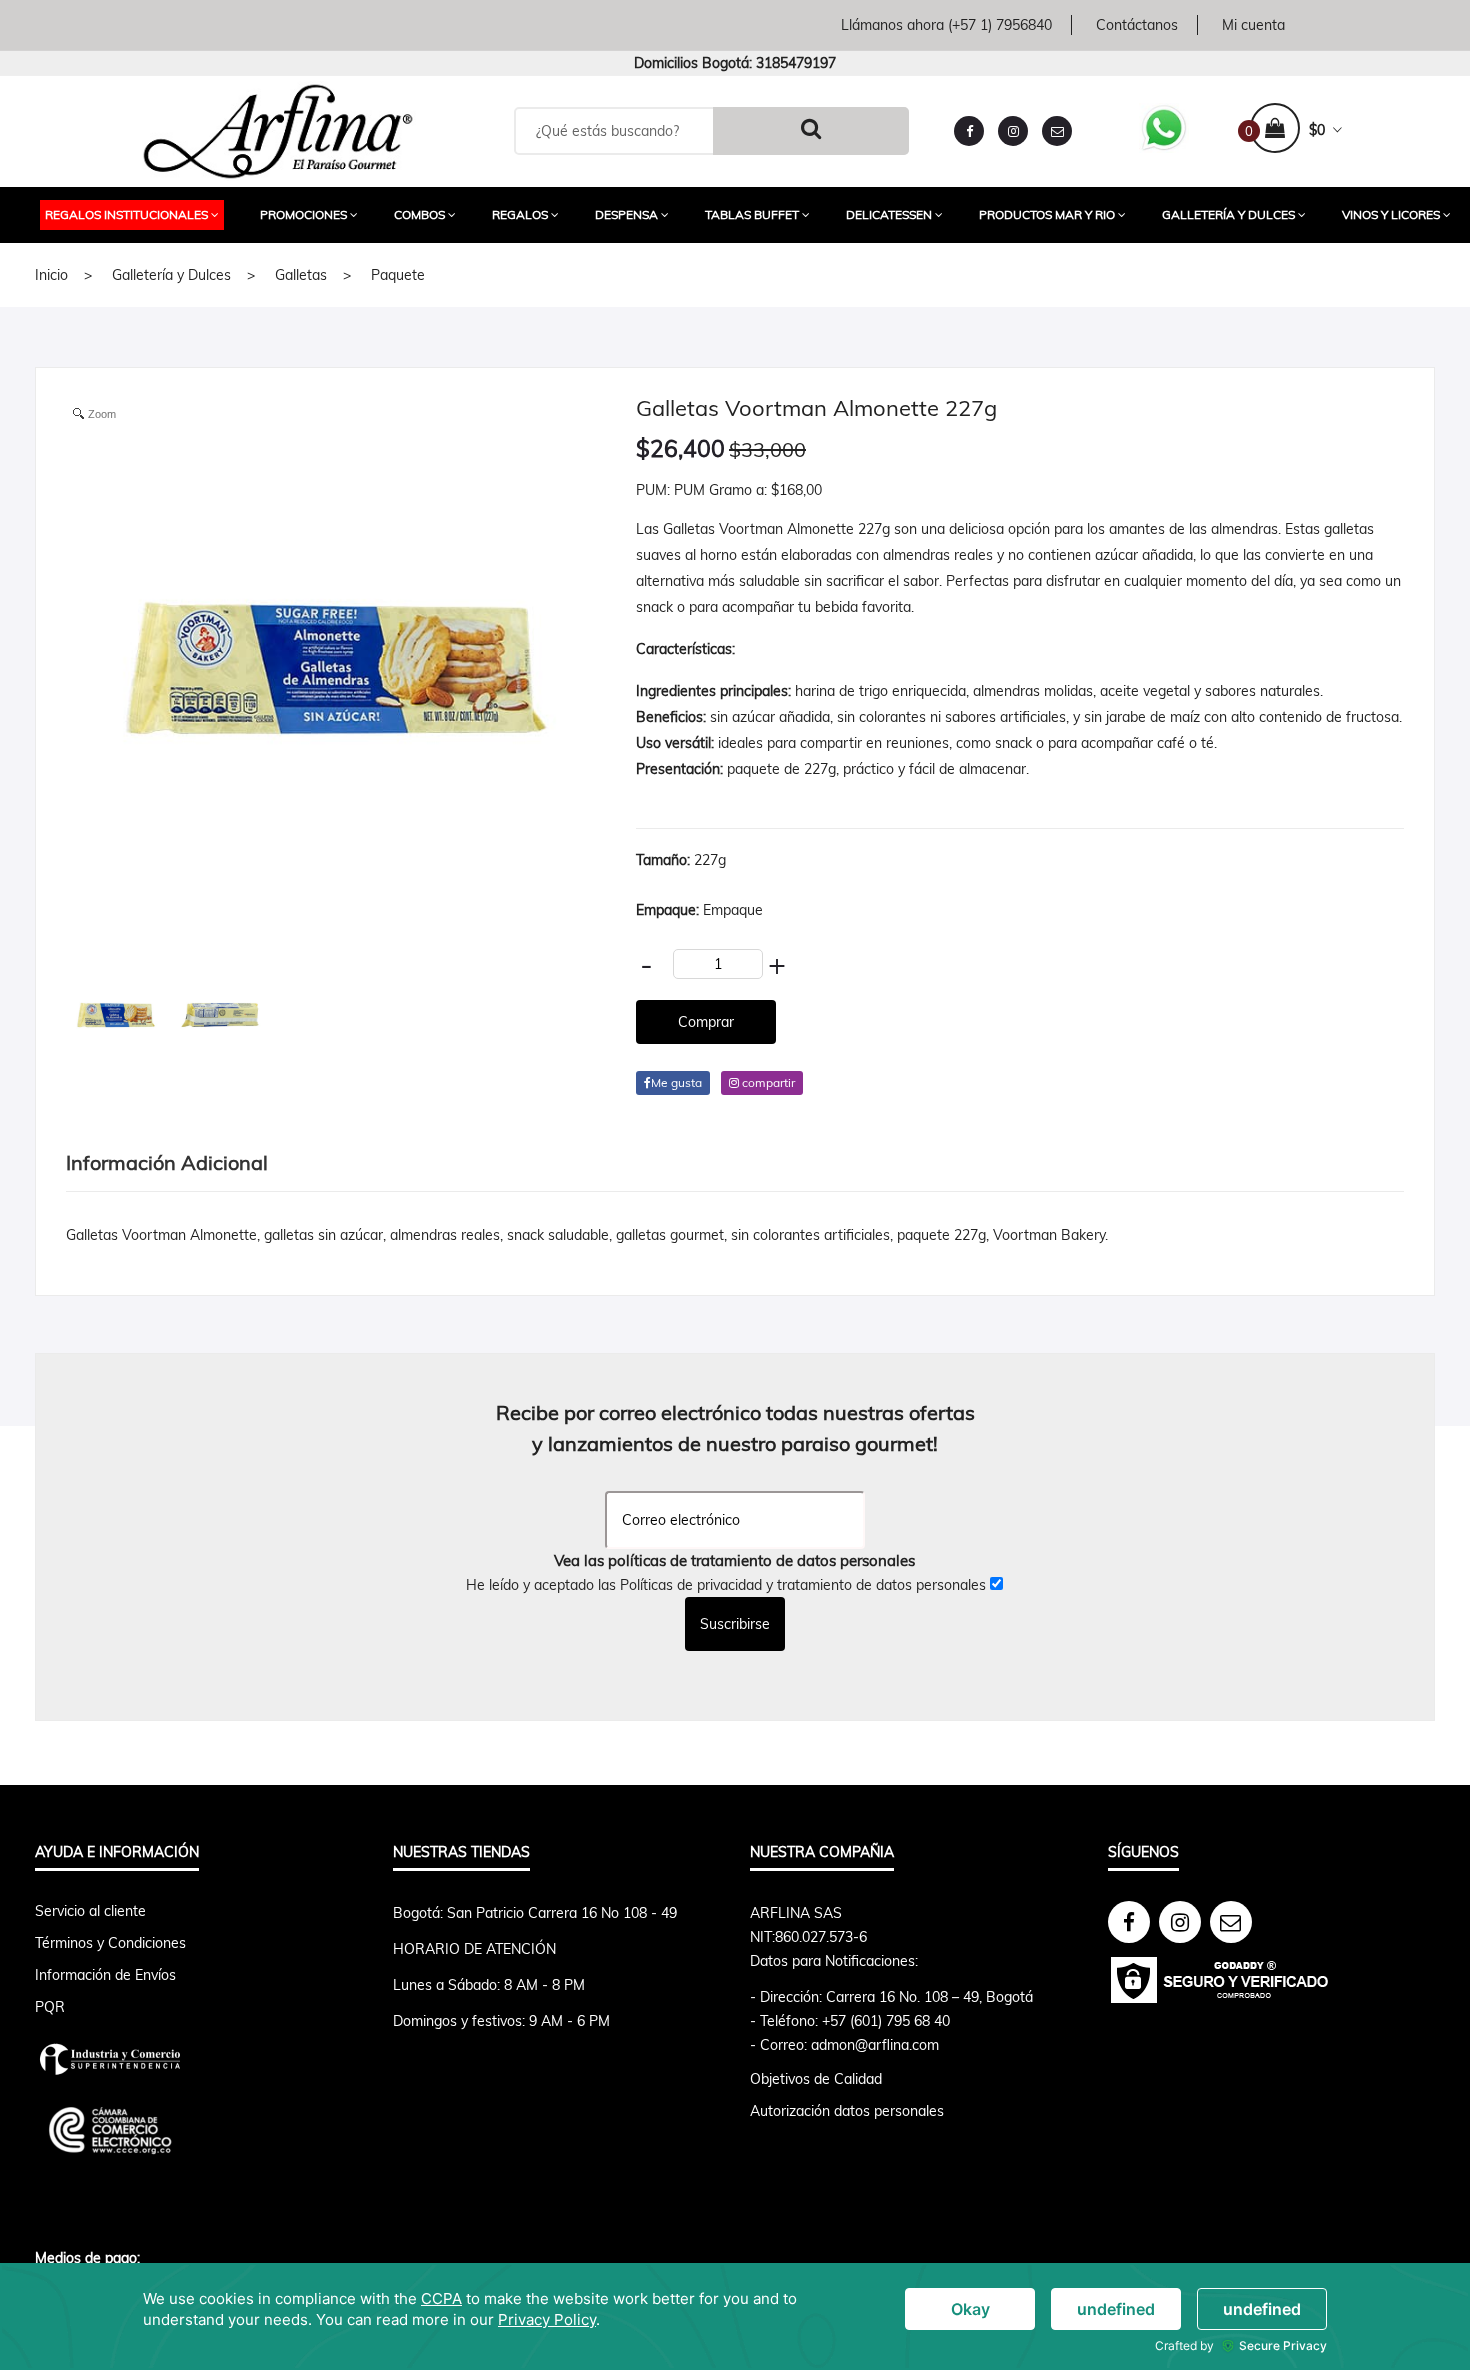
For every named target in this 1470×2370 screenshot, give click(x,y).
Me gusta (676, 1082)
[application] (735, 2316)
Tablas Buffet (752, 214)
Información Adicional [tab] (167, 1162)
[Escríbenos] (1231, 1922)
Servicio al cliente (90, 1911)
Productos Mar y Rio (1047, 214)
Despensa (626, 214)
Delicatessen (889, 214)
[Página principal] (278, 129)
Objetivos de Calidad (816, 2079)
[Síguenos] (1129, 1922)
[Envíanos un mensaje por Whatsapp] (1164, 126)
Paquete (398, 275)
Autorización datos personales (847, 2111)
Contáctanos (1137, 25)
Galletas (301, 275)
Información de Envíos (105, 1975)
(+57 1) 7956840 (1000, 25)
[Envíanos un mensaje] (1057, 131)
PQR (50, 2007)
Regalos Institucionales (126, 214)
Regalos (520, 214)
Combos (419, 214)
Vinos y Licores (1391, 214)
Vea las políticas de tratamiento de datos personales (734, 1560)
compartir (767, 1082)
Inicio (51, 275)
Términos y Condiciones (110, 1943)
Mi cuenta (1253, 25)
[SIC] (199, 2059)
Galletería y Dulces (1228, 214)
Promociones (303, 214)
